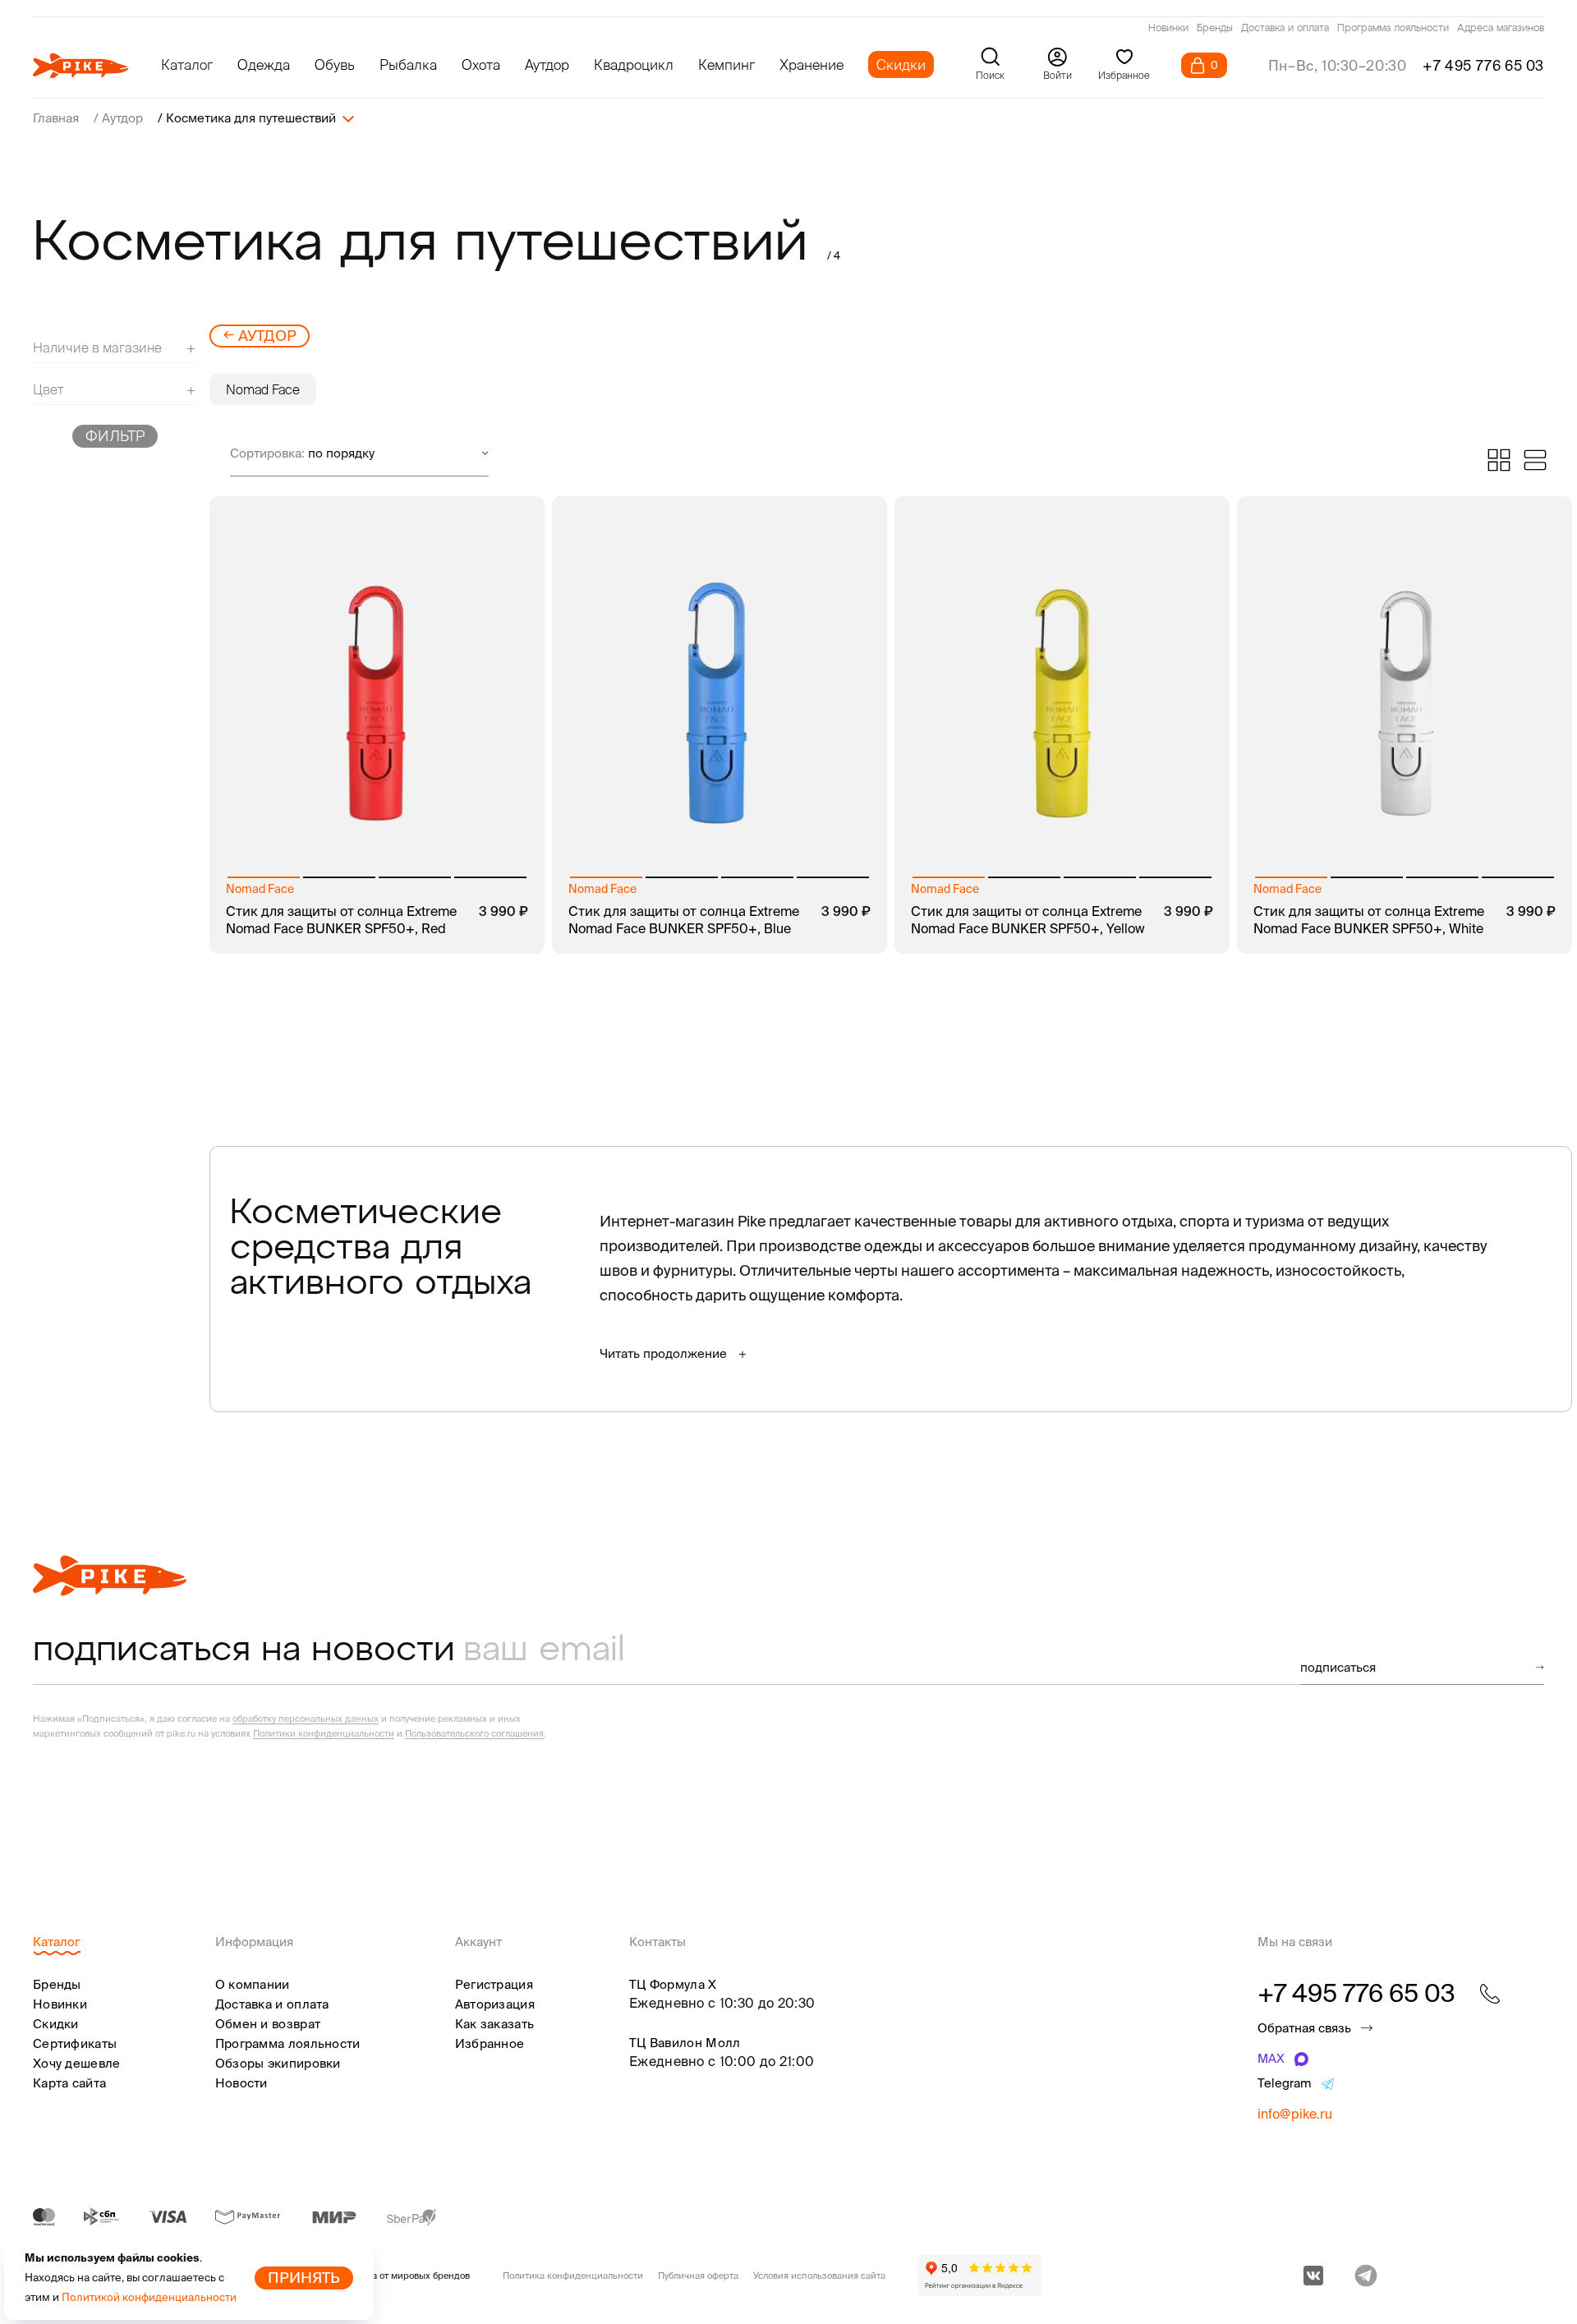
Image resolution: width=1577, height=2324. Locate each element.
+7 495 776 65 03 (1483, 65)
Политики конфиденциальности (324, 1733)
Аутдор (547, 64)
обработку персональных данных (306, 1719)
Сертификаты (75, 2043)
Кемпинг (726, 64)
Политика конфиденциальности (573, 2276)
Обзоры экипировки (278, 2063)
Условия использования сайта (819, 2276)
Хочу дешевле (77, 2063)
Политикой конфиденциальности (149, 2297)
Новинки (1168, 29)
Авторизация (495, 2004)
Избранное (490, 2043)
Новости (241, 2083)
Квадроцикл (634, 64)
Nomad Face (263, 389)
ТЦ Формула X (673, 1984)
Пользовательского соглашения (474, 1733)
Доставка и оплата (1285, 29)
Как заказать (495, 2024)
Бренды (1215, 29)
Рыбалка (408, 64)
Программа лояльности (1393, 29)
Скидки (901, 64)
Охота (481, 64)
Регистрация (494, 1984)
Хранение (811, 64)
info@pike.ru (1295, 2114)
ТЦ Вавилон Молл (685, 2043)
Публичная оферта (698, 2276)
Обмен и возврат (268, 2024)
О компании (253, 1984)
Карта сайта (69, 2083)
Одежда (264, 64)
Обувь (335, 64)
